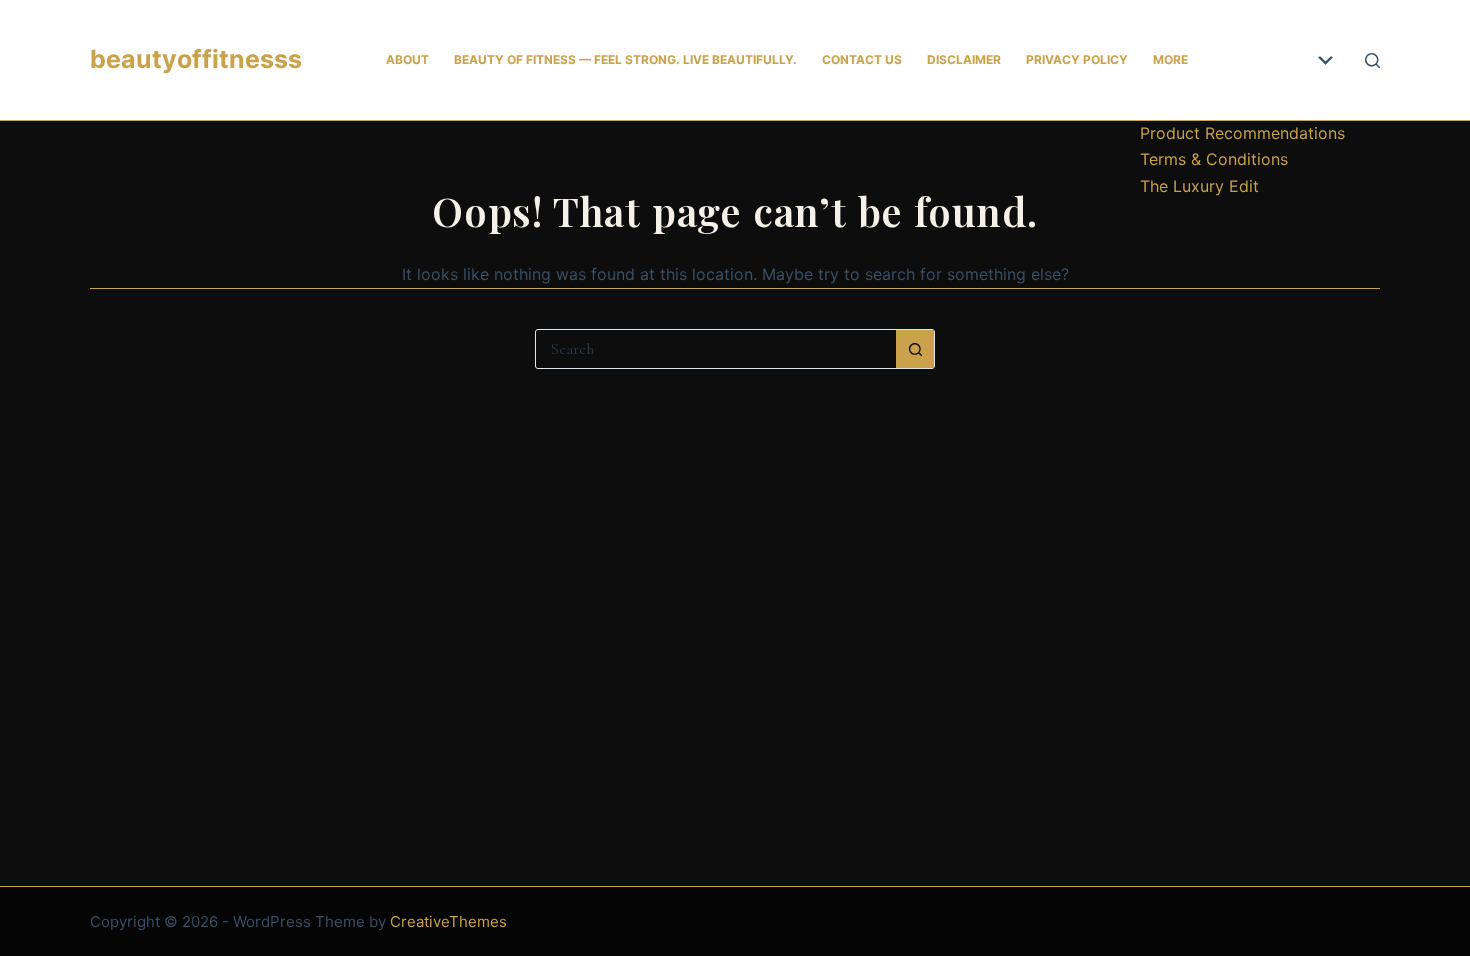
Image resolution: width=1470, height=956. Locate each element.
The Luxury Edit (1199, 186)
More (1170, 59)
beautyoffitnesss (196, 59)
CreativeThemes (448, 921)
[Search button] (915, 349)
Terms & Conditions (1214, 159)
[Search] (1372, 60)
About (407, 59)
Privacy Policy (1077, 59)
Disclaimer (964, 59)
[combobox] (716, 349)
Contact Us (862, 59)
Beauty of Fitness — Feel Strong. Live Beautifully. (625, 59)
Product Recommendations (1242, 133)
